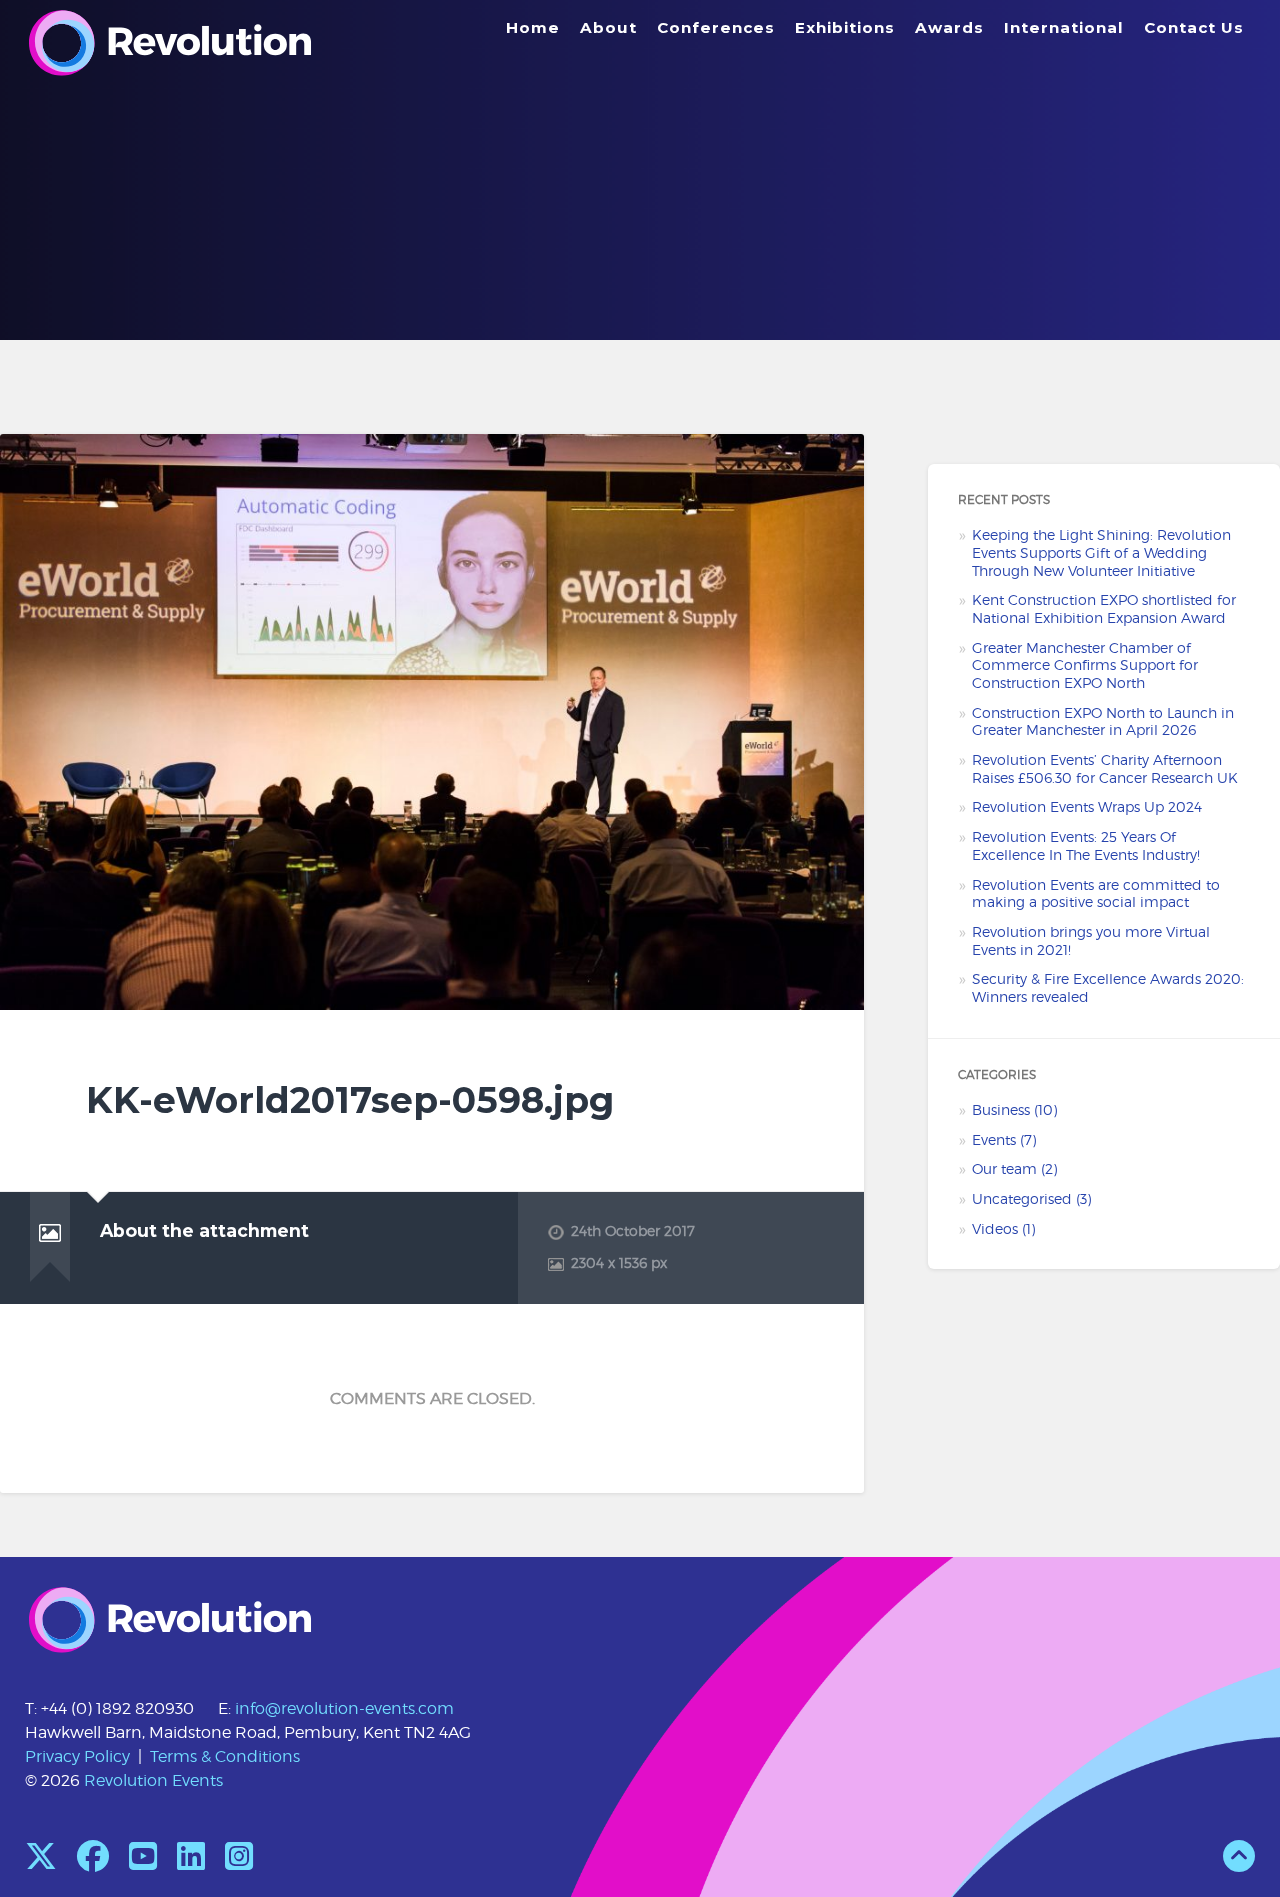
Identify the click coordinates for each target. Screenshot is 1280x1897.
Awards (949, 27)
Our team (1004, 1169)
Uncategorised (1022, 1199)
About (608, 27)
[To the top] (1239, 1862)
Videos (995, 1229)
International (1064, 27)
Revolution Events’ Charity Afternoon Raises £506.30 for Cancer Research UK (1105, 769)
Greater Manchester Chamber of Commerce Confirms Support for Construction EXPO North (1085, 665)
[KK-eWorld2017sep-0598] (432, 722)
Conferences (716, 27)
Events (994, 1140)
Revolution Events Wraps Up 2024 (1087, 807)
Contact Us (1194, 27)
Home (533, 27)
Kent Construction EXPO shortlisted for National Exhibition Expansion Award (1104, 609)
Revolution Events (153, 1780)
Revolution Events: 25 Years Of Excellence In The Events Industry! (1086, 846)
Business (1001, 1110)
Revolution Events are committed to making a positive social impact (1096, 894)
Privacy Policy (77, 1756)
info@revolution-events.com (344, 1708)
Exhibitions (845, 27)
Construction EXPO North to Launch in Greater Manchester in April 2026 (1103, 722)
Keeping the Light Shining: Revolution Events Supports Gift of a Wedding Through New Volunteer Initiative (1101, 552)
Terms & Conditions (225, 1756)
